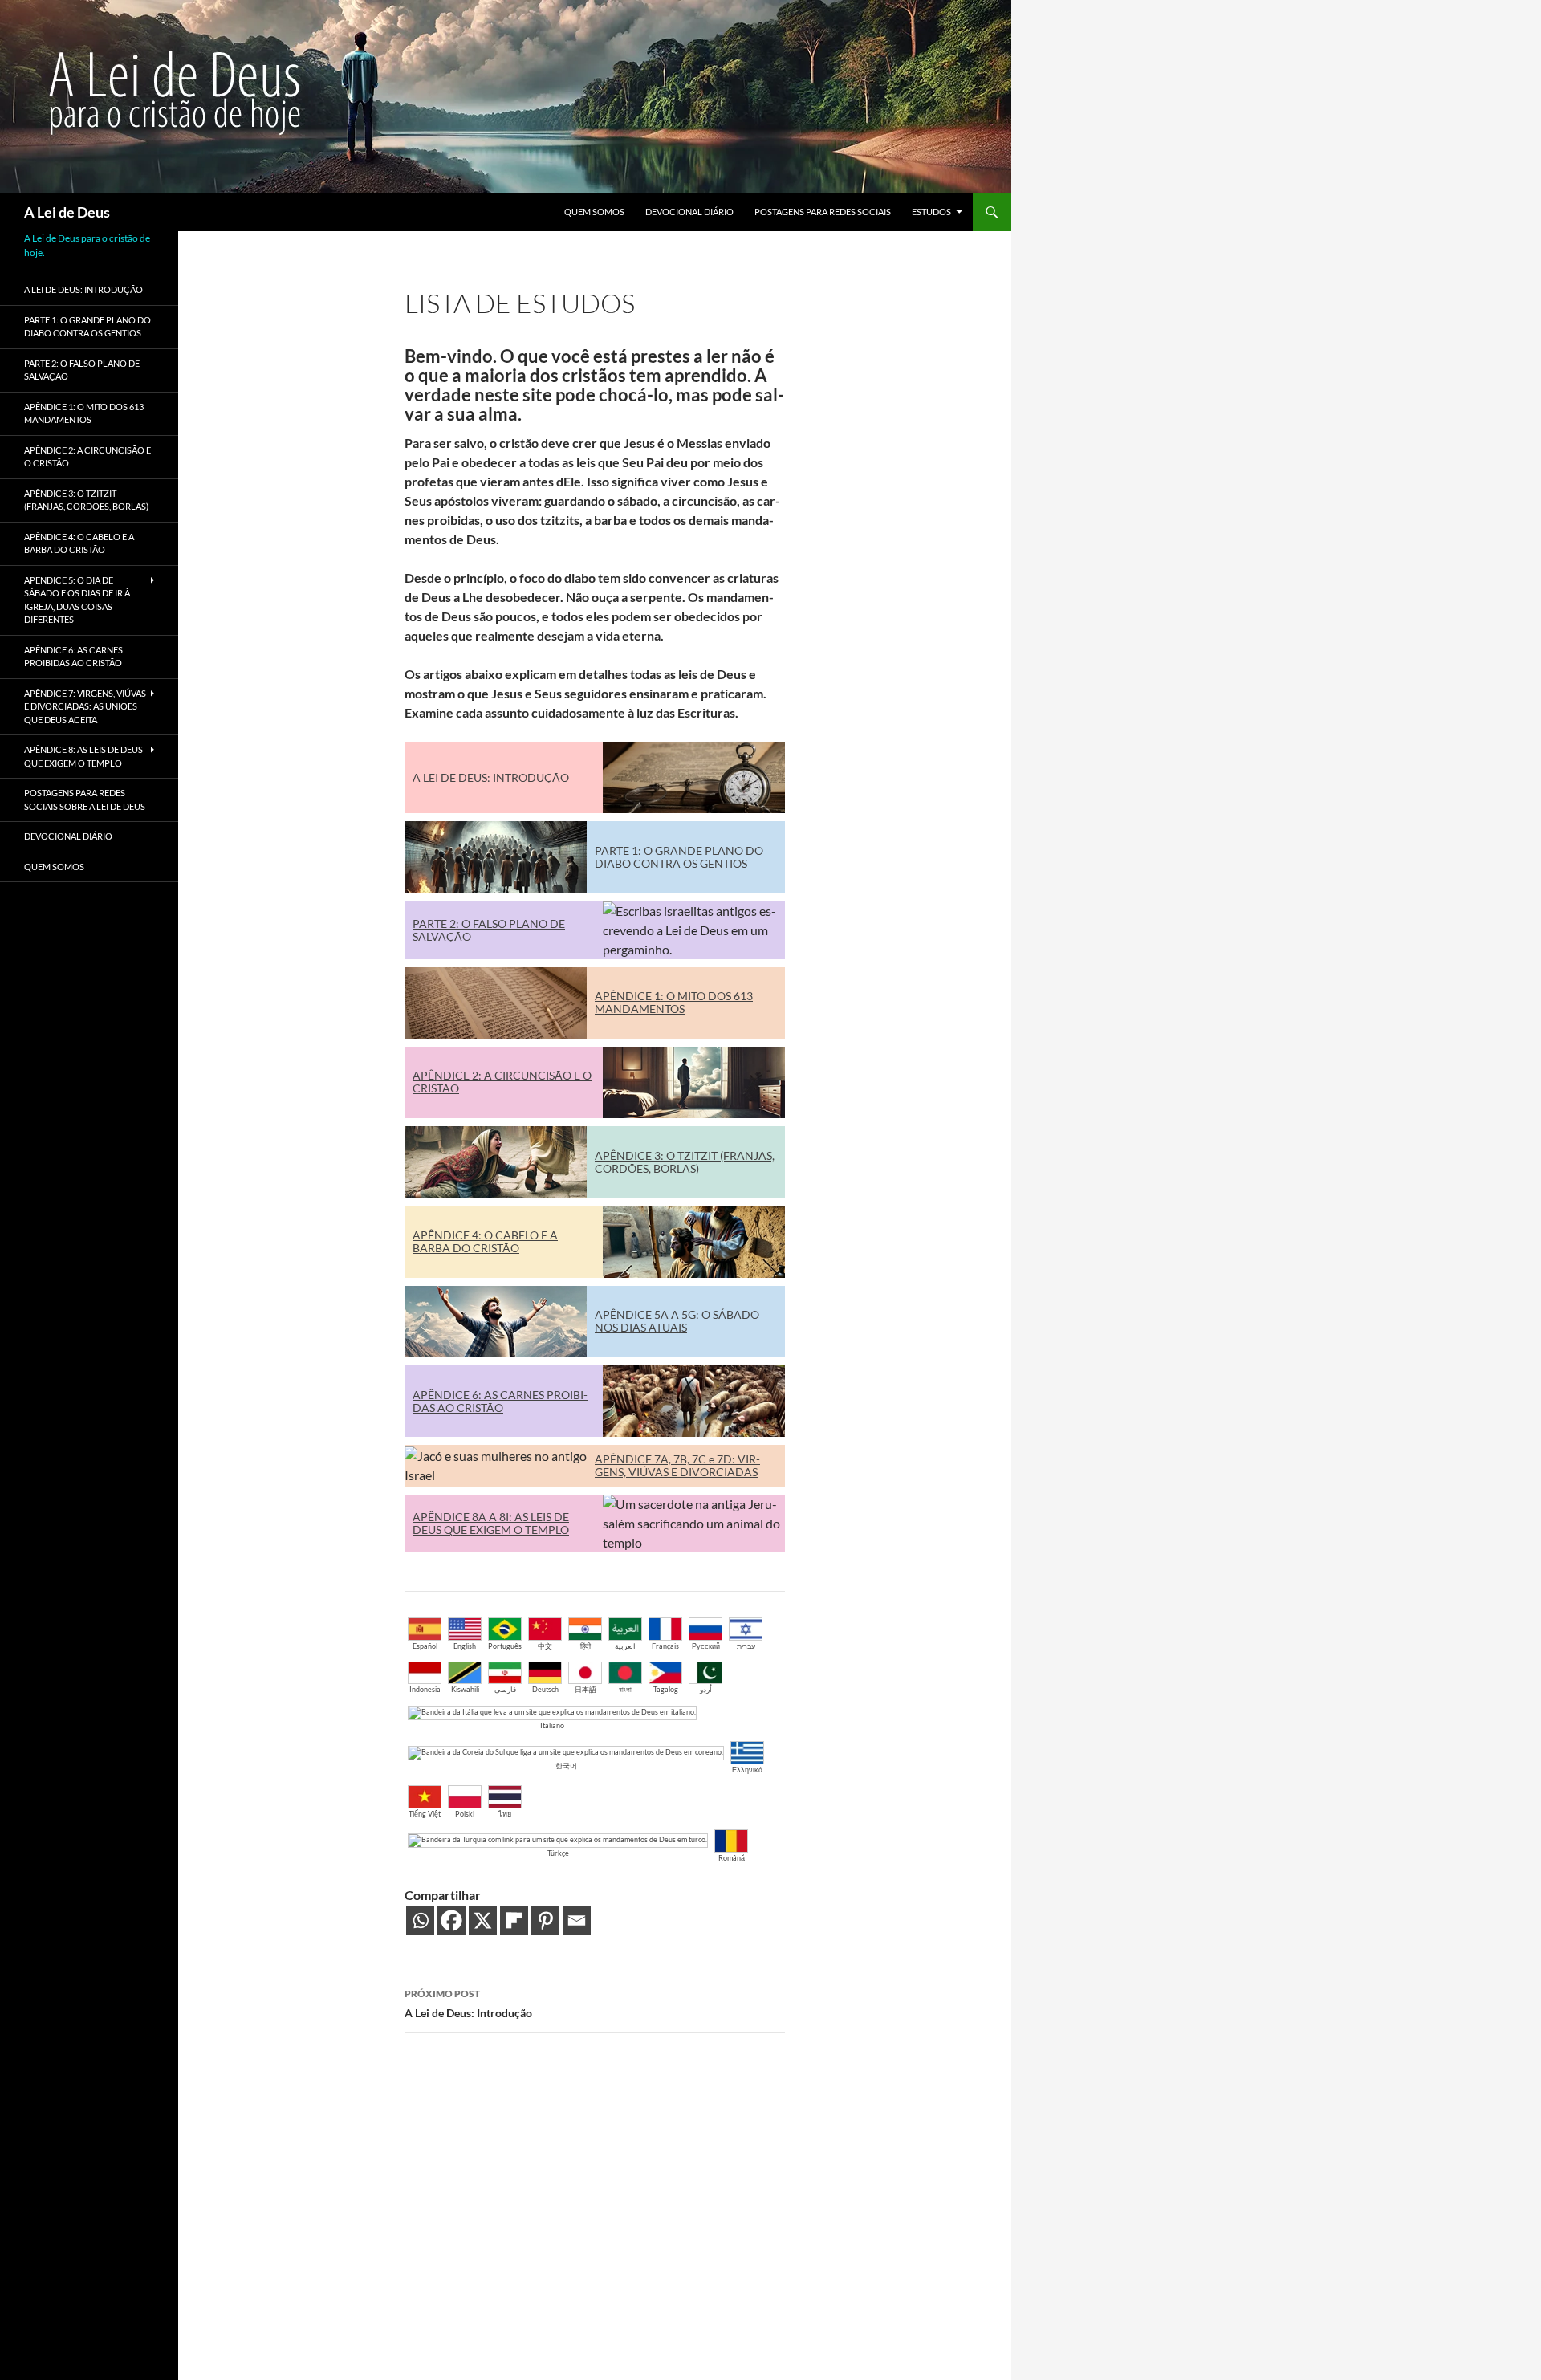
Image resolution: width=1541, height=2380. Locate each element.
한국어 (566, 1766)
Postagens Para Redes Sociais (823, 212)
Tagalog (666, 1689)
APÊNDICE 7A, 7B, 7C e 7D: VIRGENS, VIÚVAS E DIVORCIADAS (677, 1465)
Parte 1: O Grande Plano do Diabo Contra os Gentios (87, 327)
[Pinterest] (545, 1920)
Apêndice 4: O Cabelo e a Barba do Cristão (79, 543)
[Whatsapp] (420, 1920)
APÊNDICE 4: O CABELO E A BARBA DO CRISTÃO (485, 1241)
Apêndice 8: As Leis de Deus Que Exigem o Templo (83, 756)
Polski (465, 1814)
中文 (545, 1646)
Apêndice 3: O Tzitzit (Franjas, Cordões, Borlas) (86, 500)
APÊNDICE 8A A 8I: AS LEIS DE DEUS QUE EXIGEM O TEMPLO (491, 1523)
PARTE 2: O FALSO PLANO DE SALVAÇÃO (489, 930)
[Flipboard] (514, 1920)
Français (665, 1646)
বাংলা (625, 1689)
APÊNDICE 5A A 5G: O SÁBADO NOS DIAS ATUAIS (677, 1321)
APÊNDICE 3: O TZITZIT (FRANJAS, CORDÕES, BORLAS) (685, 1162)
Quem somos (594, 212)
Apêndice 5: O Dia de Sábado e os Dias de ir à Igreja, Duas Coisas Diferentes (77, 600)
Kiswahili (465, 1689)
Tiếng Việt (425, 1814)
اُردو (706, 1689)
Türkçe (558, 1853)
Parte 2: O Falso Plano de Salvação (82, 370)
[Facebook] (451, 1920)
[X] (483, 1920)
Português (505, 1646)
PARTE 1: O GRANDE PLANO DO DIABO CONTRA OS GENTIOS (679, 857)
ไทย (505, 1814)
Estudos (931, 212)
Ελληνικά (747, 1770)
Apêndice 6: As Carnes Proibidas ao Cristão (73, 657)
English (465, 1646)
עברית (746, 1646)
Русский (706, 1646)
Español (425, 1646)
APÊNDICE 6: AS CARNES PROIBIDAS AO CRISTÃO (500, 1401)
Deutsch (545, 1689)
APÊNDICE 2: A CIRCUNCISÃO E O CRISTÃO (502, 1082)
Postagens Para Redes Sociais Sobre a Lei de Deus (85, 799)
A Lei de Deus (67, 212)
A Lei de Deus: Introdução (468, 2004)
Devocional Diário (689, 212)
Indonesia (425, 1689)
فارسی (505, 1689)
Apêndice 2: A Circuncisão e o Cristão (87, 457)
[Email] (577, 1920)
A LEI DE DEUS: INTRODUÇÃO (491, 777)
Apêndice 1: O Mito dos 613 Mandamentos (84, 413)
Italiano (552, 1725)
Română (732, 1858)
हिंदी (585, 1646)
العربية (625, 1646)
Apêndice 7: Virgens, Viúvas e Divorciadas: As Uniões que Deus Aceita (85, 706)
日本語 (585, 1689)
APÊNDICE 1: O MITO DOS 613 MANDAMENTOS (674, 1002)
